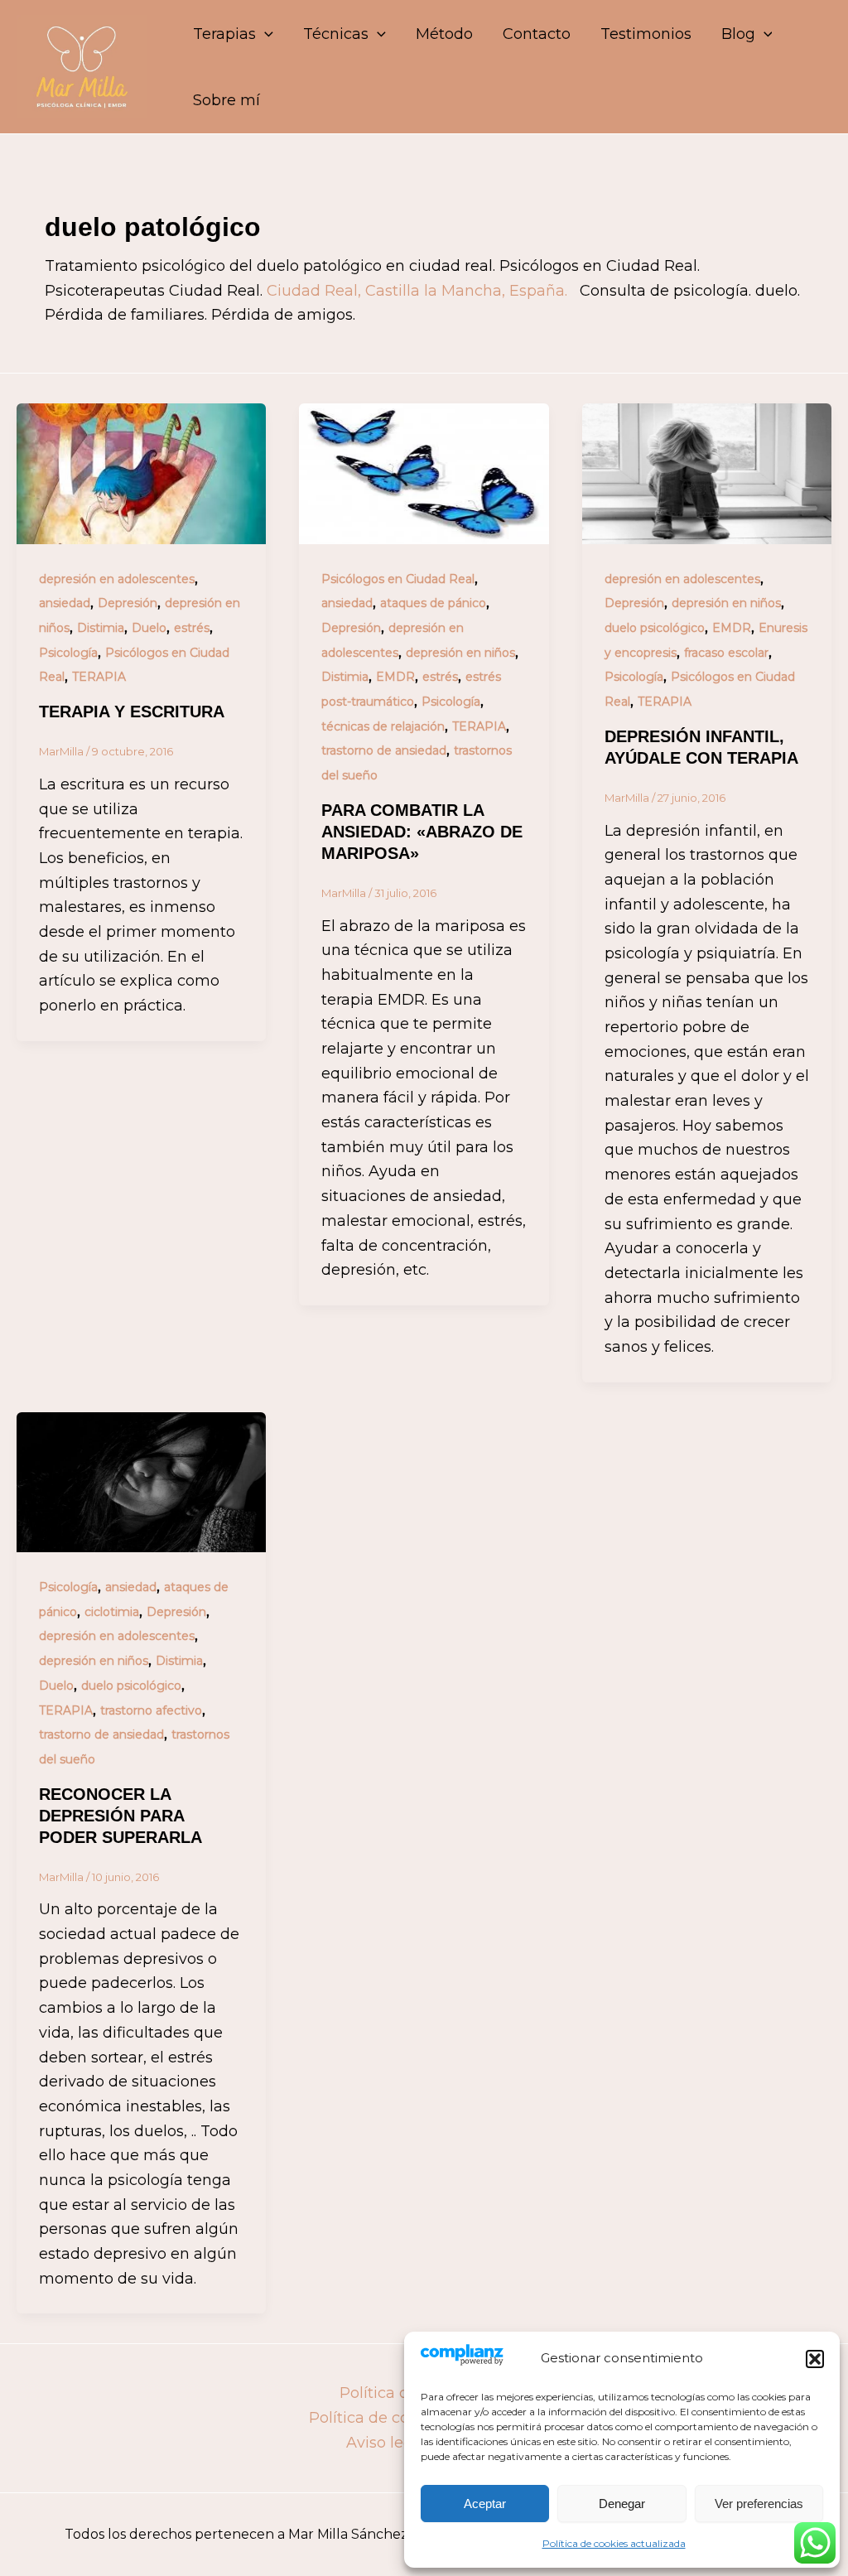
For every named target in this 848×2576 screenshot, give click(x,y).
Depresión (128, 603)
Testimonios (646, 34)
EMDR (395, 677)
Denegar (622, 2504)
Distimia (101, 628)
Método (444, 34)
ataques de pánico (433, 603)
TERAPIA (99, 677)
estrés (192, 628)
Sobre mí (226, 100)
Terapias (224, 34)
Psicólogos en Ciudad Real (398, 579)
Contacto (537, 34)
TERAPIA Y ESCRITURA (132, 712)
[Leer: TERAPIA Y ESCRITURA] (141, 473)
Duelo (149, 628)
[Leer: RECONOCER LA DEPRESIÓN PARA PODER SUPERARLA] (141, 1481)
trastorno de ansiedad (384, 750)
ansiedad (65, 603)
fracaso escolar (726, 653)
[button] (815, 2359)
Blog (738, 34)
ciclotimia (112, 1612)
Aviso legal (386, 2443)
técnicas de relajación (383, 726)
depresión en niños (460, 653)
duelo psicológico (655, 628)
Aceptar (485, 2504)
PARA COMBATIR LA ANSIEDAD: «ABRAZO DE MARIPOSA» (422, 832)
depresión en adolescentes (117, 579)
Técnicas (336, 34)
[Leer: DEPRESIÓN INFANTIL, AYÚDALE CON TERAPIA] (707, 473)
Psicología (68, 653)
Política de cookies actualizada (614, 2543)
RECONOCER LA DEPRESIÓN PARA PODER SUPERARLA (120, 1816)
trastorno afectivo (151, 1710)
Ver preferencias (759, 2504)
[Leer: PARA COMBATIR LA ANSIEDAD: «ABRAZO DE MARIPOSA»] (424, 473)
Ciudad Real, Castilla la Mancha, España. (419, 291)
